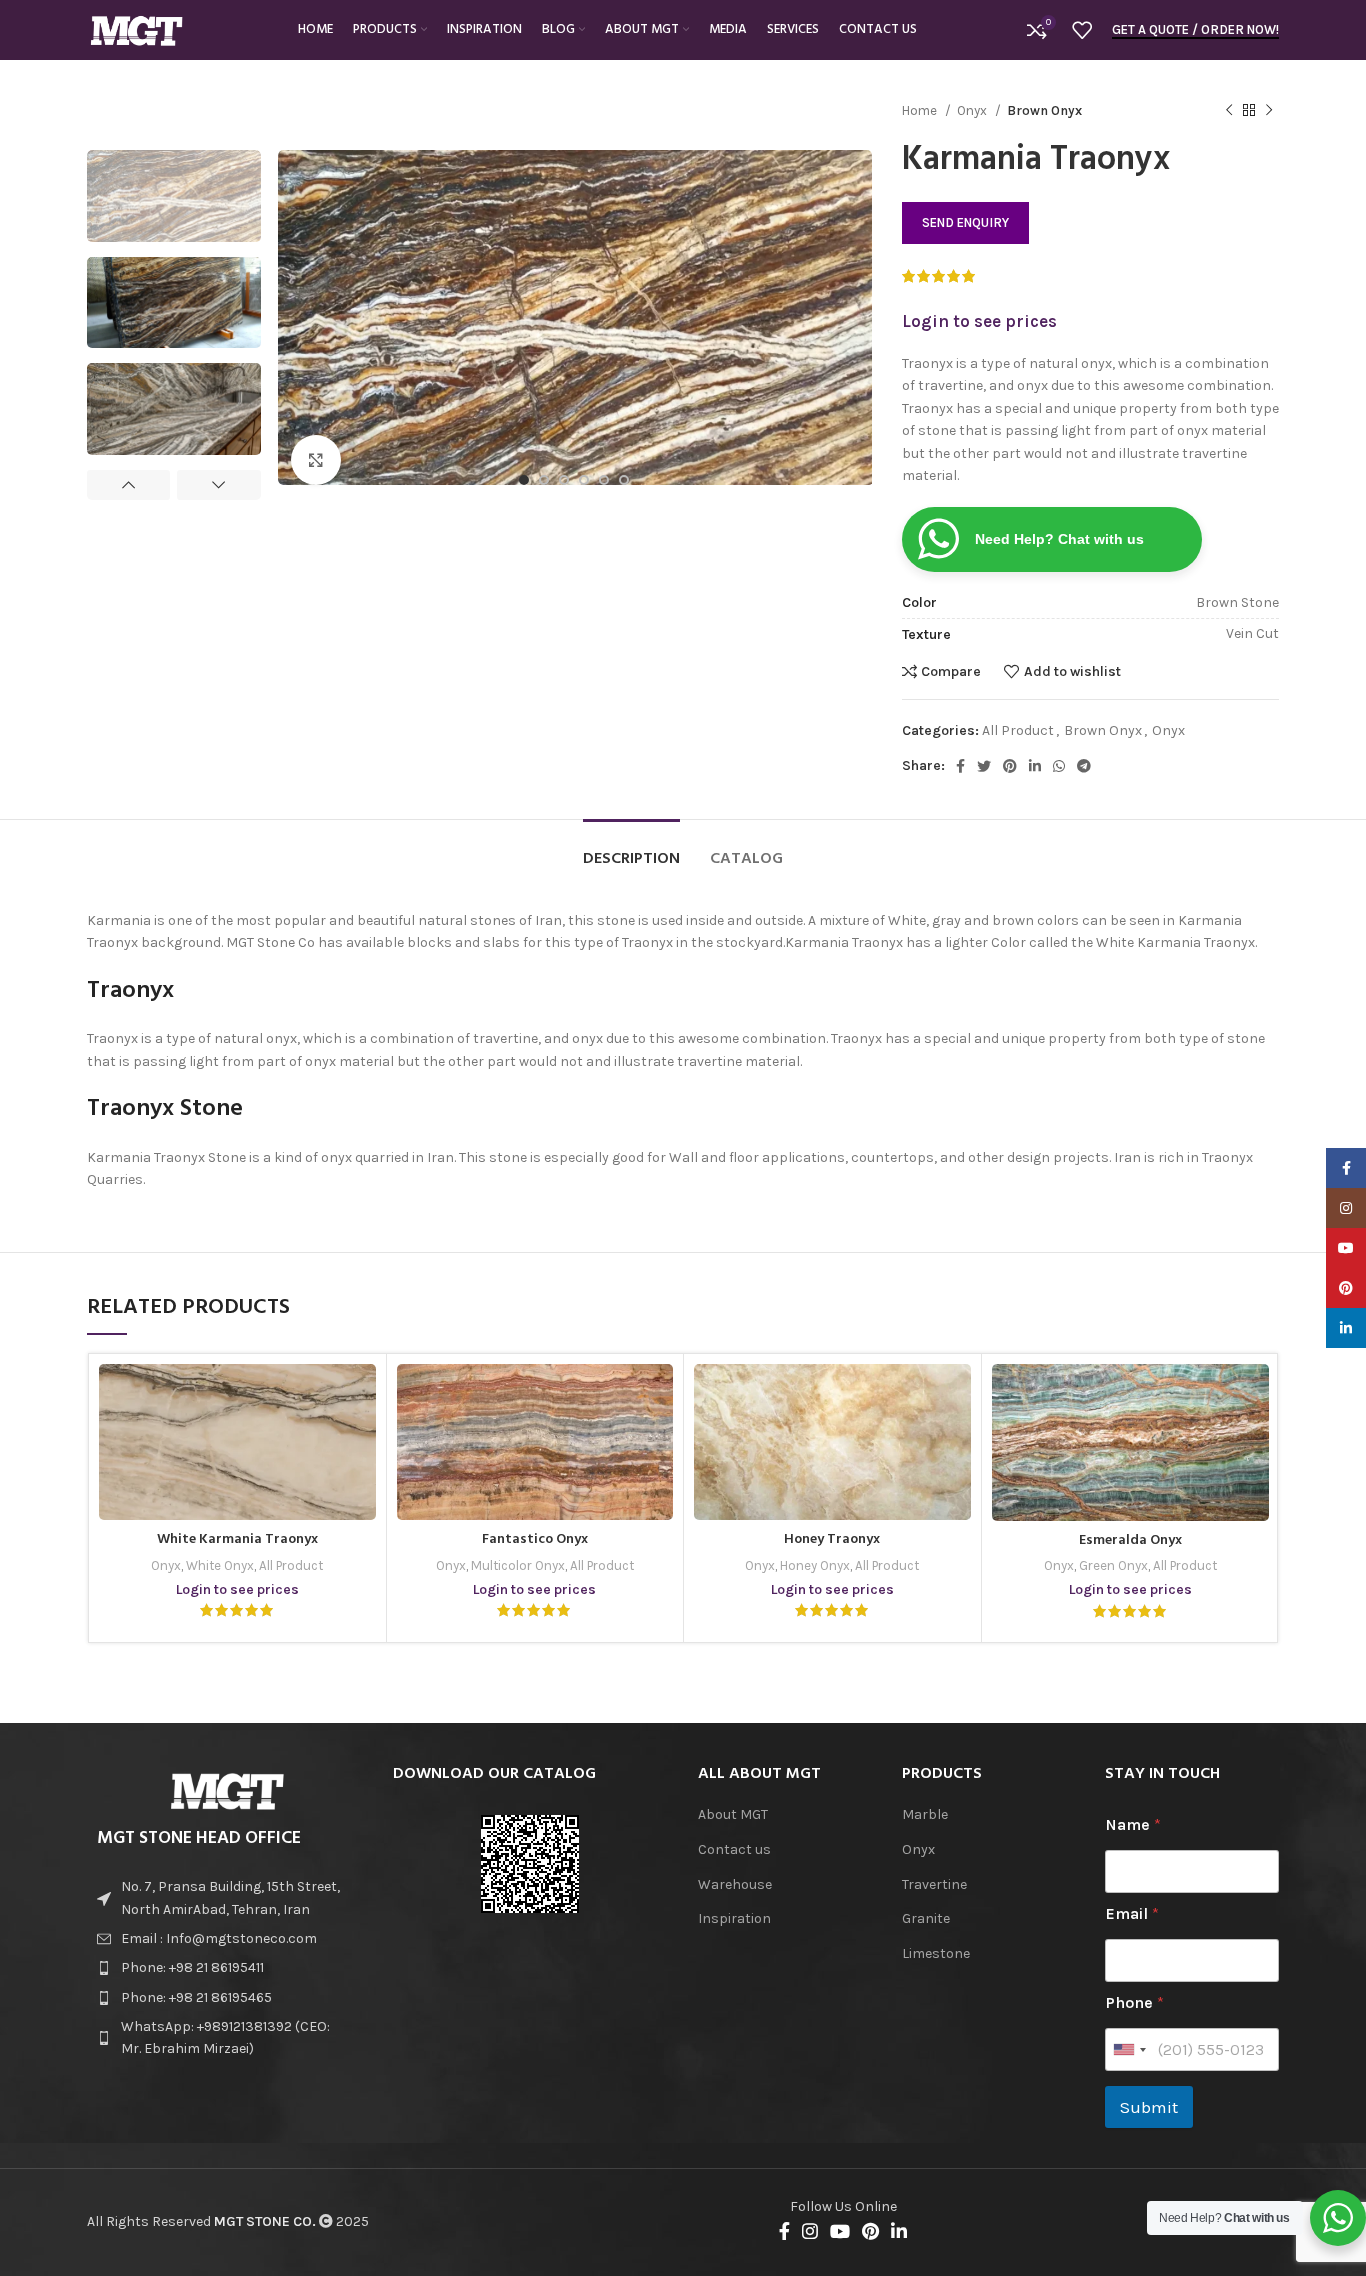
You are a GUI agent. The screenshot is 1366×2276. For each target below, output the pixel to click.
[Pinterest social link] (1010, 766)
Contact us (734, 1849)
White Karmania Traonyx (237, 1539)
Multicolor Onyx (518, 1565)
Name (1133, 1824)
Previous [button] (128, 485)
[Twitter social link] (984, 766)
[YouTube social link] (840, 2231)
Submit (1149, 2107)
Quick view (346, 1456)
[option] (174, 196)
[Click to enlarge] (316, 460)
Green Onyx (1113, 1565)
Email (1132, 1913)
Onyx (973, 110)
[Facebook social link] (960, 766)
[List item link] (225, 1939)
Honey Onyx (815, 1565)
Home (921, 110)
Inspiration (734, 1918)
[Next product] (1269, 111)
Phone (1135, 2002)
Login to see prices (979, 321)
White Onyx (220, 1565)
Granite (926, 1918)
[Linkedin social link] (1035, 766)
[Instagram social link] (810, 2231)
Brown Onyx (1044, 110)
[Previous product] (1229, 111)
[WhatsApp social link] (1059, 766)
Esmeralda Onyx (1130, 1540)
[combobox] (1129, 2049)
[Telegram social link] (1084, 766)
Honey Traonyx (832, 1539)
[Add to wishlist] (346, 1411)
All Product (1018, 730)
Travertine (934, 1884)
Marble (925, 1814)
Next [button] (218, 485)
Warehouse (735, 1884)
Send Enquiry (965, 222)
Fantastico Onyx (535, 1539)
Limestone (936, 1953)
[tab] (631, 849)
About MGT (733, 1814)
